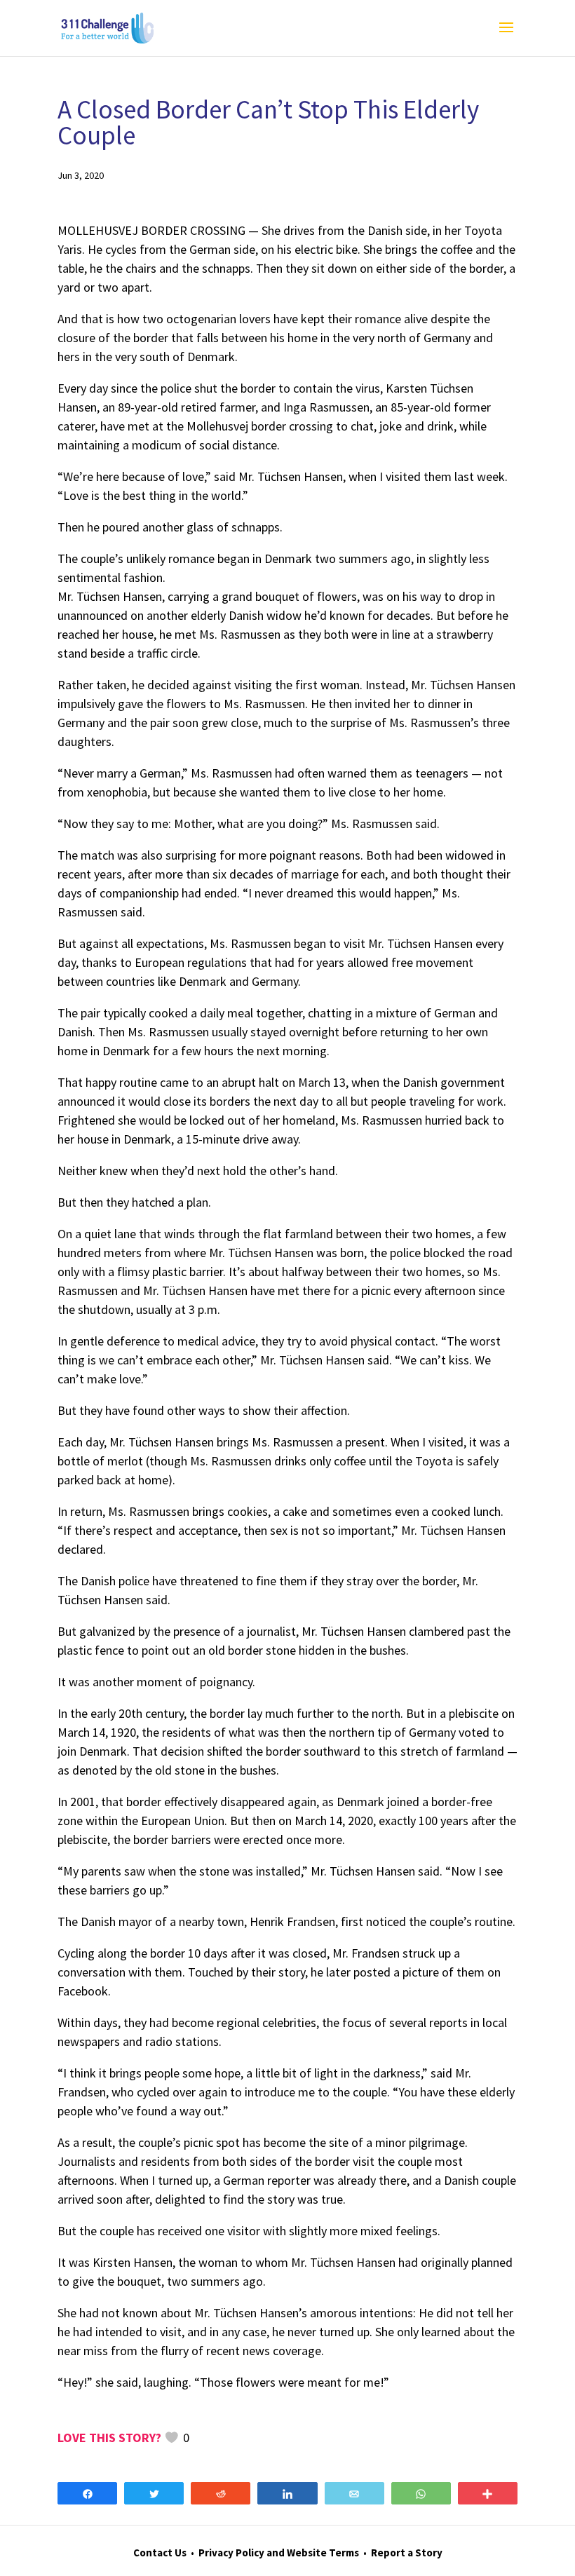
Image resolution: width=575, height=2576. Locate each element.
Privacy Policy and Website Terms (279, 2553)
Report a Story (407, 2553)
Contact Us (160, 2553)
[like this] (172, 2438)
